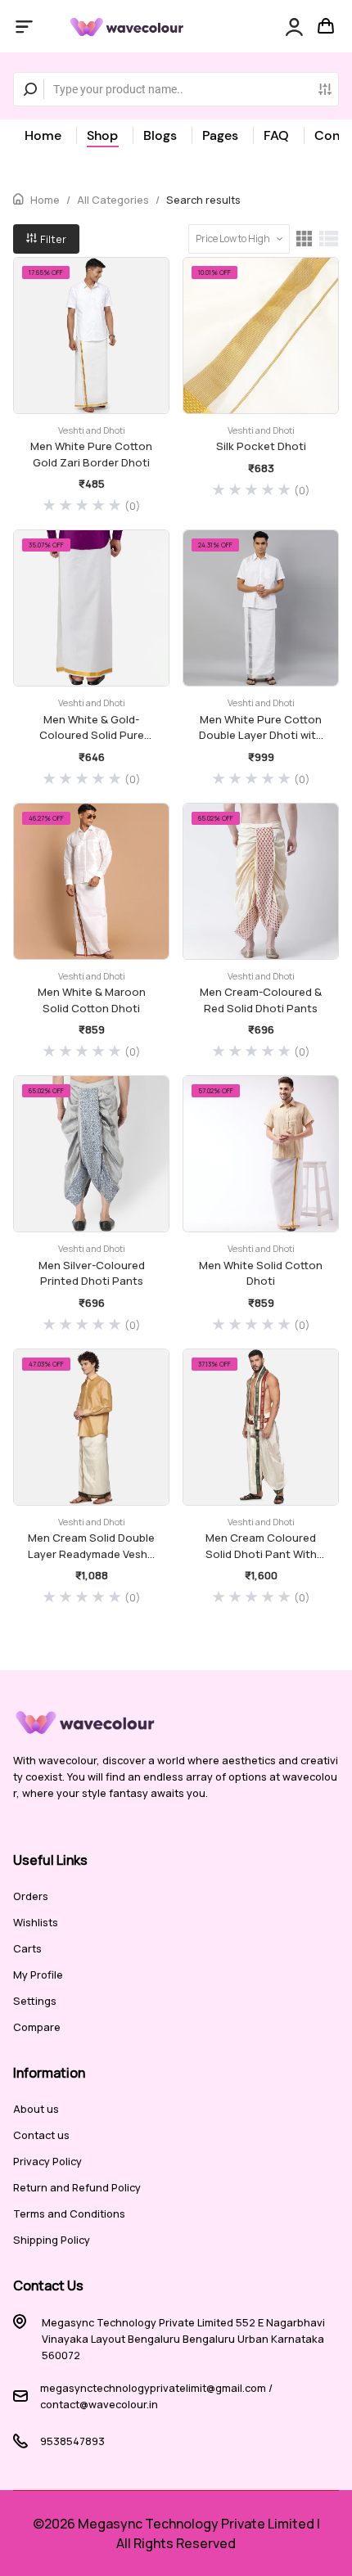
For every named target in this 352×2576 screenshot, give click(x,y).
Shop (102, 135)
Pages (220, 135)
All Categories (113, 200)
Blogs (160, 135)
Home (43, 135)
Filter (52, 239)
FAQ (276, 135)
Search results (203, 200)
